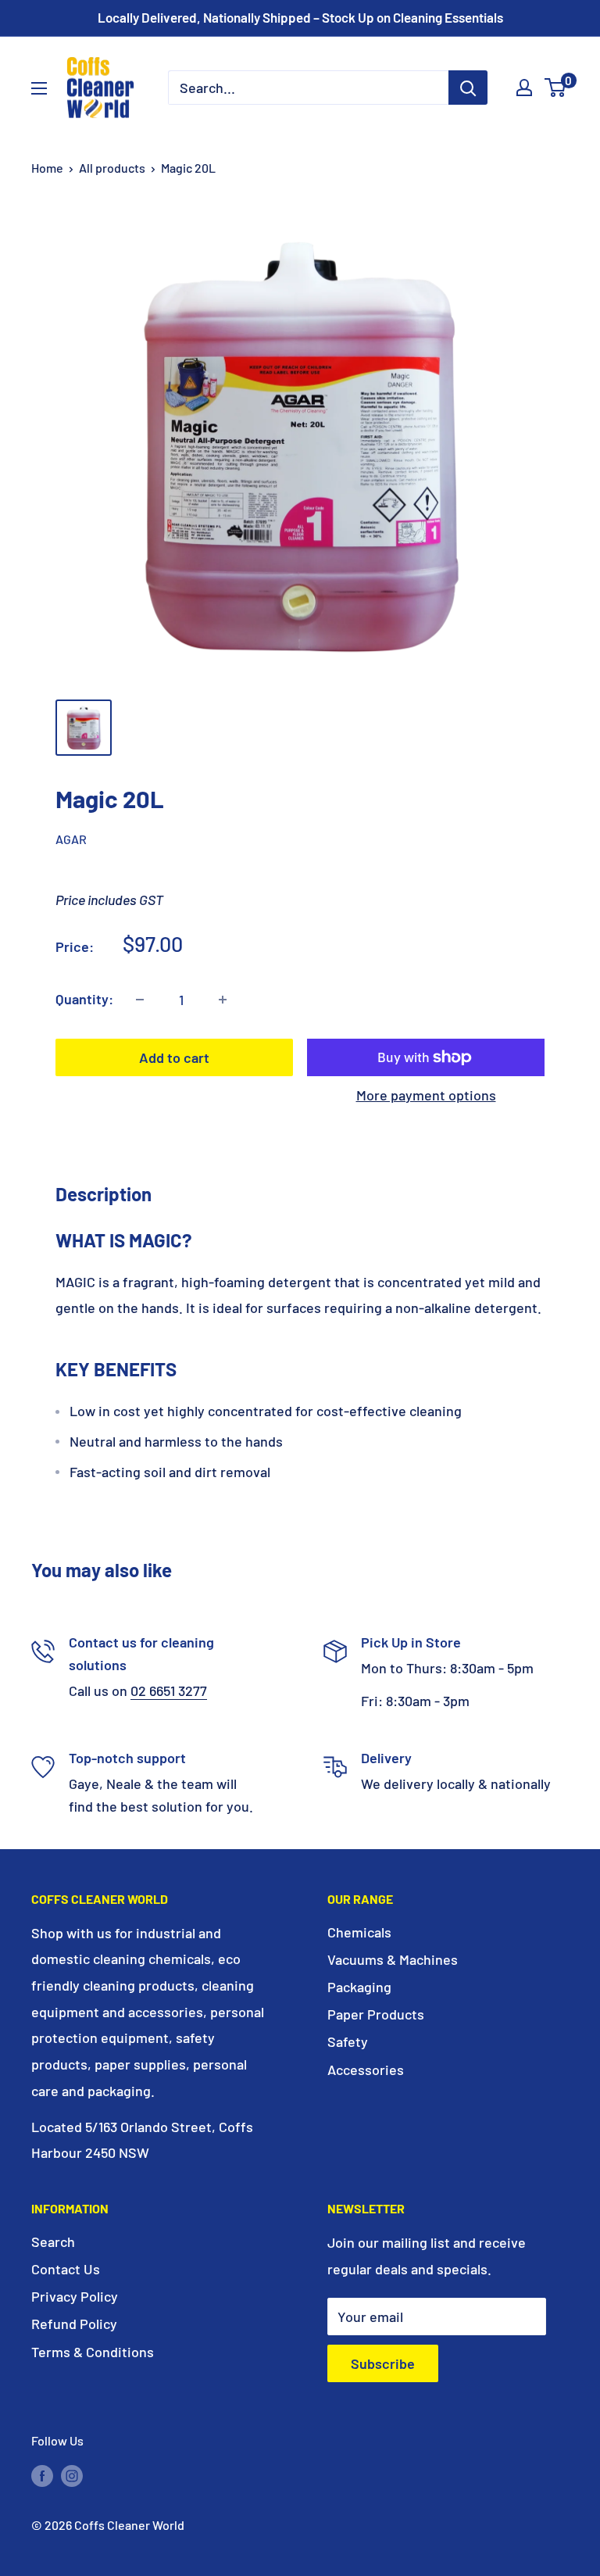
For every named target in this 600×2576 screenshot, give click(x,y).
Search (53, 2241)
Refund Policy (74, 2324)
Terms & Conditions (93, 2352)
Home (47, 168)
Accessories (366, 2070)
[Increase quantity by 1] (223, 1000)
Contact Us (66, 2269)
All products (112, 168)
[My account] (524, 88)
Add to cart (174, 1057)
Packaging (359, 1987)
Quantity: (84, 999)
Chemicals (359, 1932)
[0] (556, 88)
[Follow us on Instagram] (72, 2475)
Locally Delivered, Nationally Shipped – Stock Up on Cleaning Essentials (300, 17)
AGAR (71, 839)
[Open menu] (39, 88)
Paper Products (376, 2014)
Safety (348, 2041)
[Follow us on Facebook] (42, 2475)
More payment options (426, 1095)
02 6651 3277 (169, 1690)
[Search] (468, 88)
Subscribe (383, 2363)
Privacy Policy (75, 2296)
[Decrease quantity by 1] (140, 1000)
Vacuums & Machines (393, 1959)
